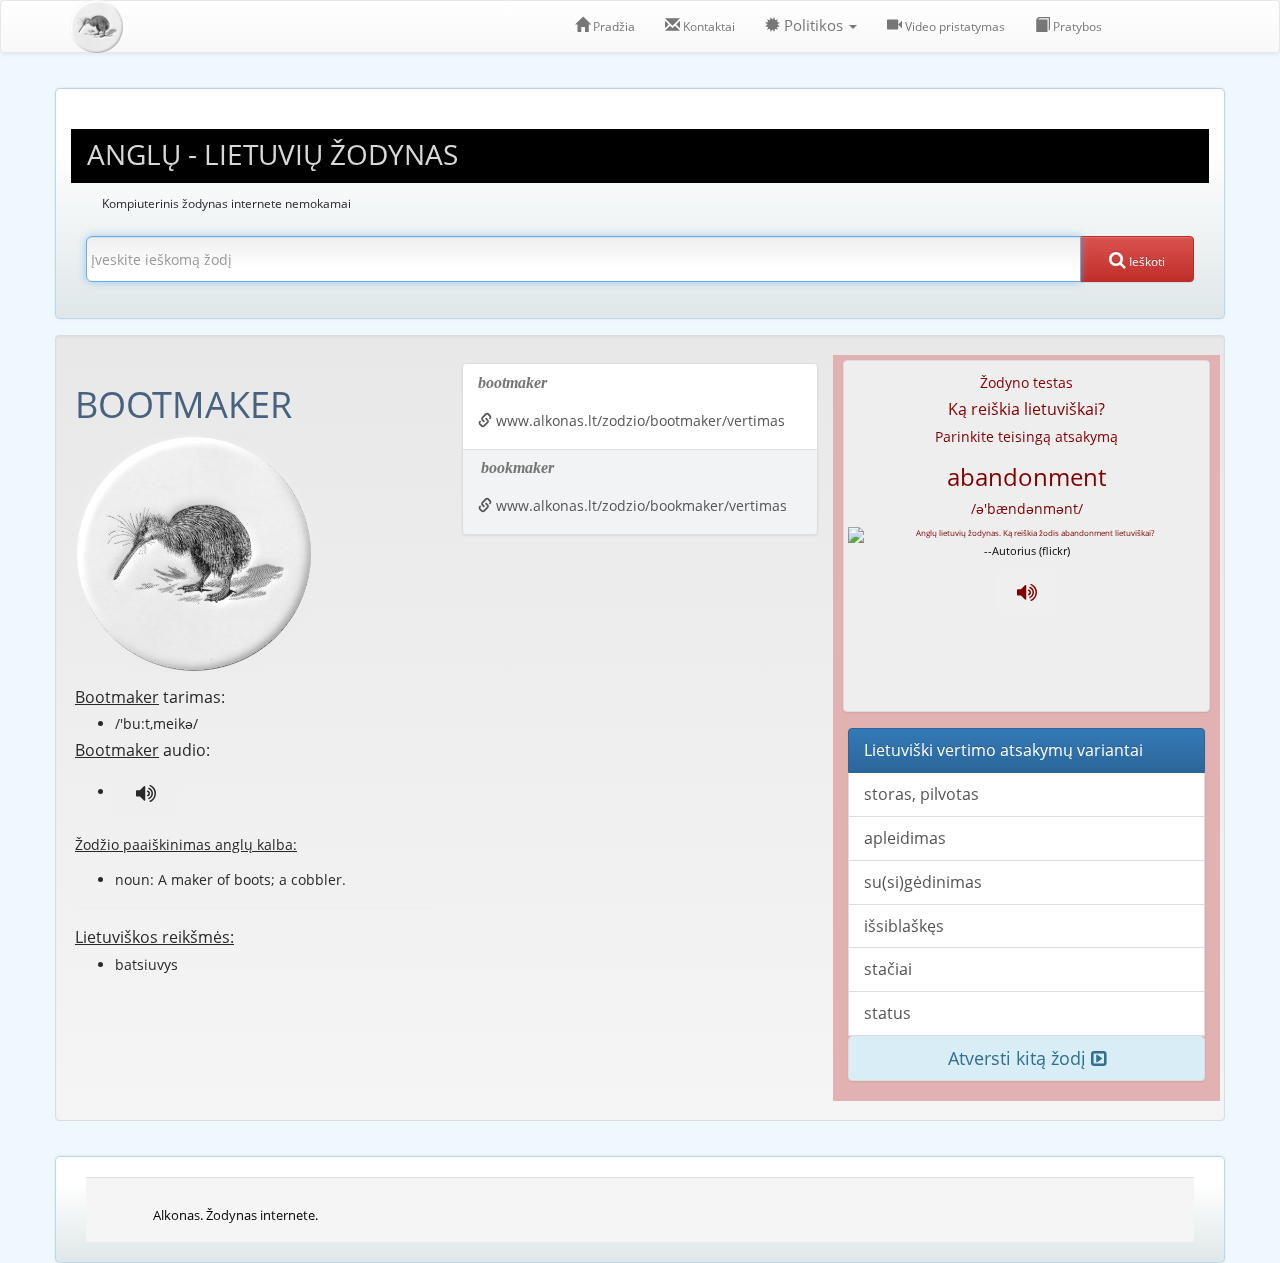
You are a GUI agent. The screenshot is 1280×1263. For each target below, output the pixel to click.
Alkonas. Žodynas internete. (235, 1215)
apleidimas (905, 838)
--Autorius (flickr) (1027, 550)
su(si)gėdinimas (923, 882)
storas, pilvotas (921, 794)
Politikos (813, 25)
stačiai (888, 969)
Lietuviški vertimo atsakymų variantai (1003, 750)
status (887, 1013)
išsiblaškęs (904, 926)
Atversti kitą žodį (1019, 1058)
